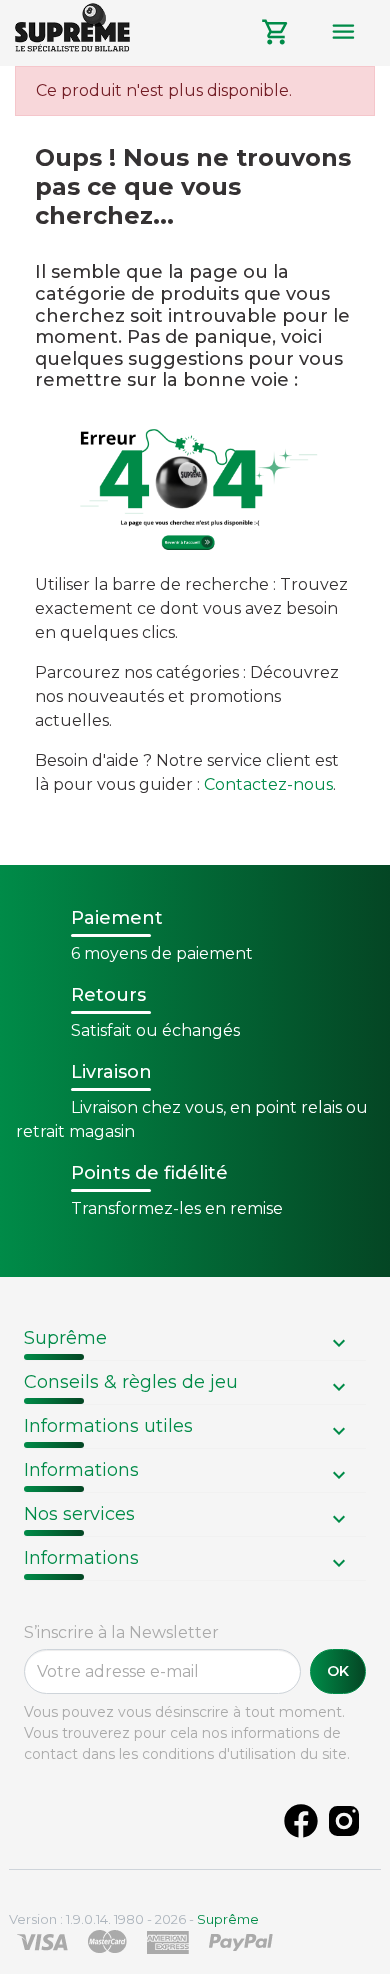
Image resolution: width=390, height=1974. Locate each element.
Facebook (301, 1821)
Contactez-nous (268, 784)
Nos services (79, 1514)
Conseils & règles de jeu (131, 1382)
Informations (81, 1470)
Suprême (65, 1338)
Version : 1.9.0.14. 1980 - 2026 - (134, 1919)
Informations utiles (108, 1426)
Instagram (344, 1821)
